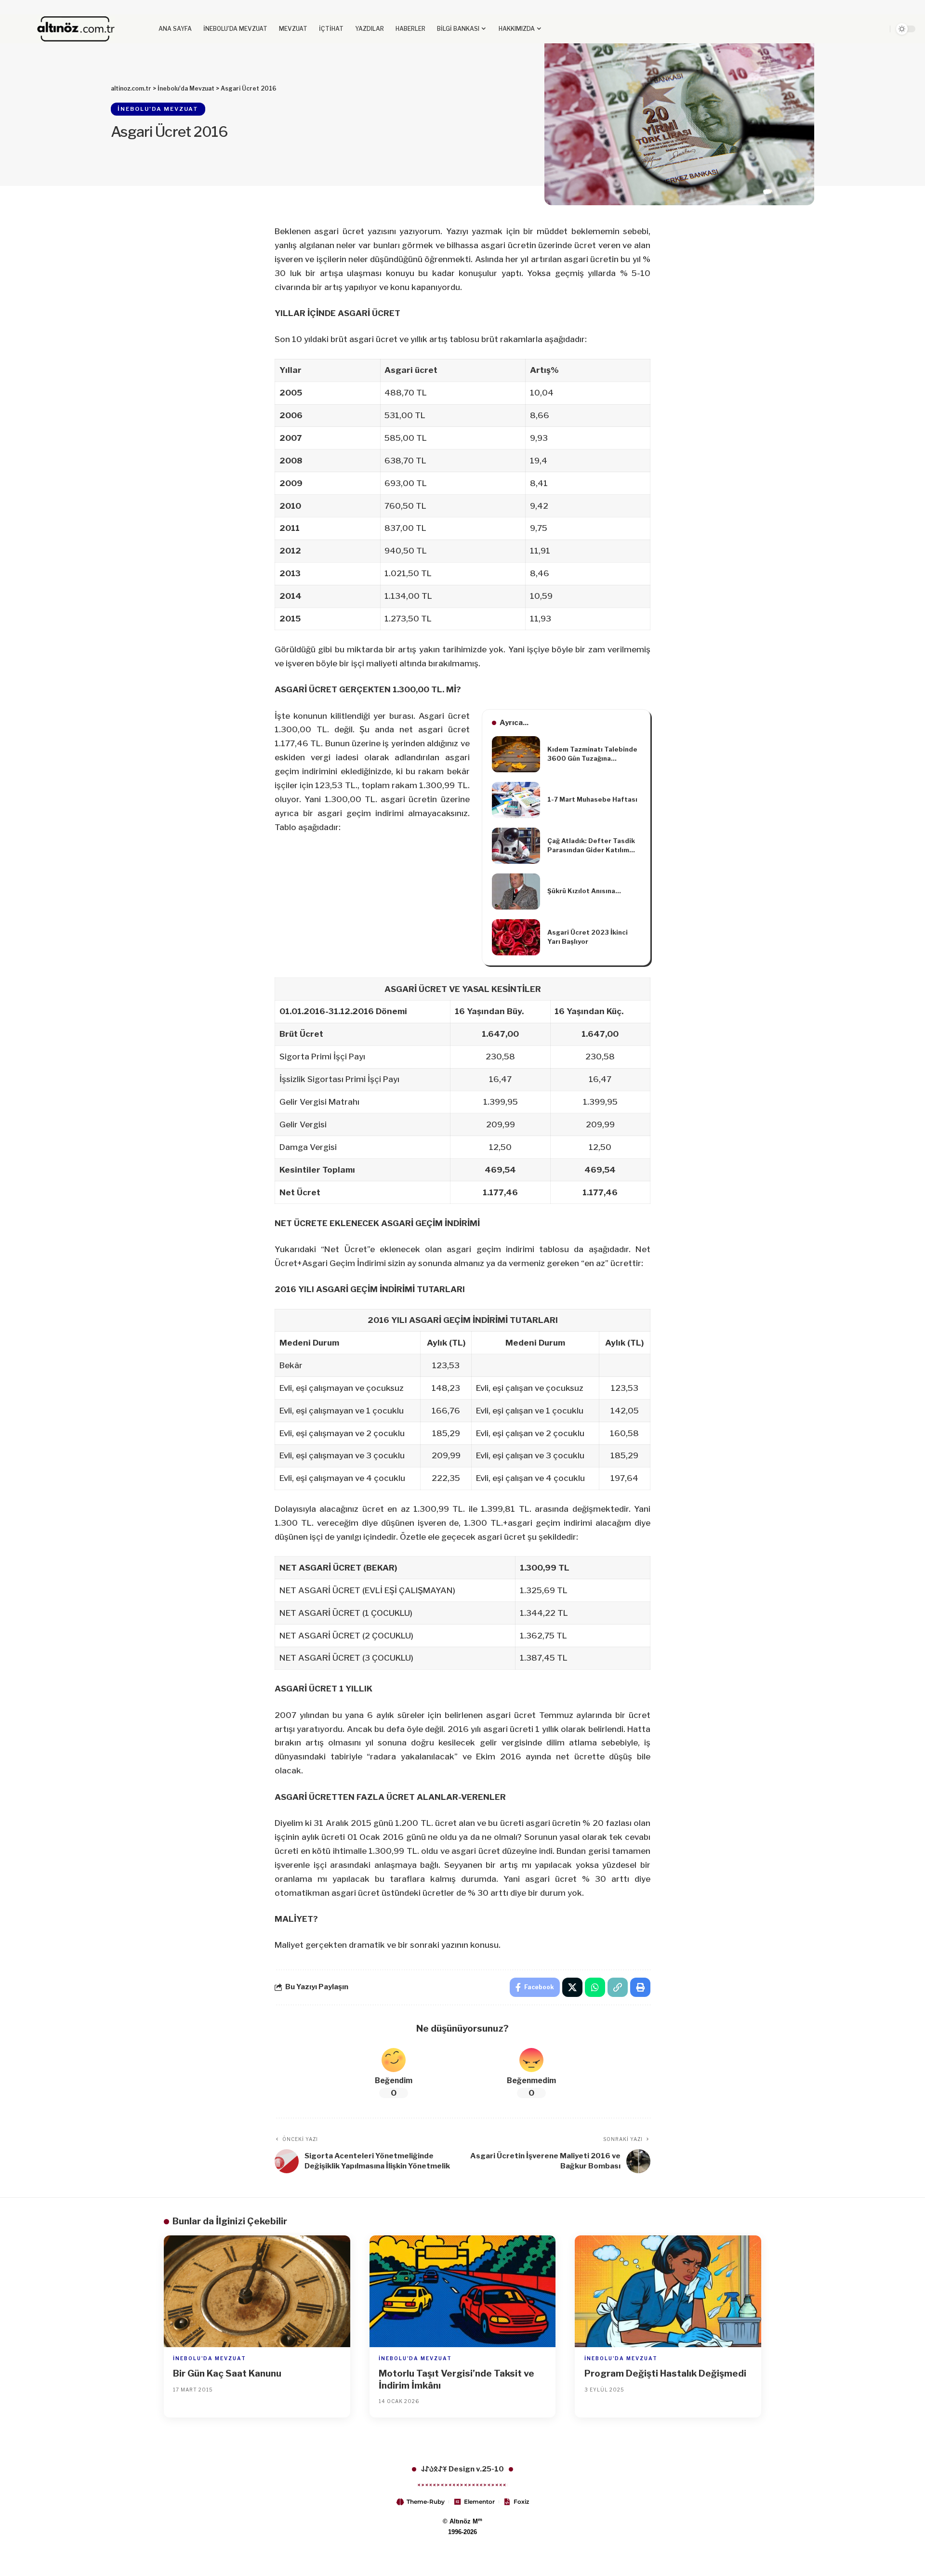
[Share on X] (572, 1987)
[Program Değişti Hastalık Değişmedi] (668, 2291)
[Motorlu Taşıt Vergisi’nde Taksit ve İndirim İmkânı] (463, 2291)
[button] (855, 29)
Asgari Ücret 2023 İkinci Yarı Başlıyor (588, 937)
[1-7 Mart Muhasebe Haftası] (516, 800)
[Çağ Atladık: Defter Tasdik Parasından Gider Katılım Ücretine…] (516, 846)
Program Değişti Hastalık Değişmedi (665, 2373)
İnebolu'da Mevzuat (158, 109)
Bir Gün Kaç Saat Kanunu (227, 2373)
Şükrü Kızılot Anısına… (584, 891)
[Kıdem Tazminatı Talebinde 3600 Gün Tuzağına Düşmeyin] (516, 754)
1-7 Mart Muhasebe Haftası (592, 799)
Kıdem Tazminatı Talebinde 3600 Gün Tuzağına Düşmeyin (592, 754)
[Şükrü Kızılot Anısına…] (516, 892)
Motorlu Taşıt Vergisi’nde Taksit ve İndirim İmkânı (456, 2379)
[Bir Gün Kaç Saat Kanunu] (257, 2291)
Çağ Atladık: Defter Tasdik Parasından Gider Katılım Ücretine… (591, 846)
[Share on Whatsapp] (595, 1987)
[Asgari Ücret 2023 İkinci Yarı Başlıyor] (516, 937)
